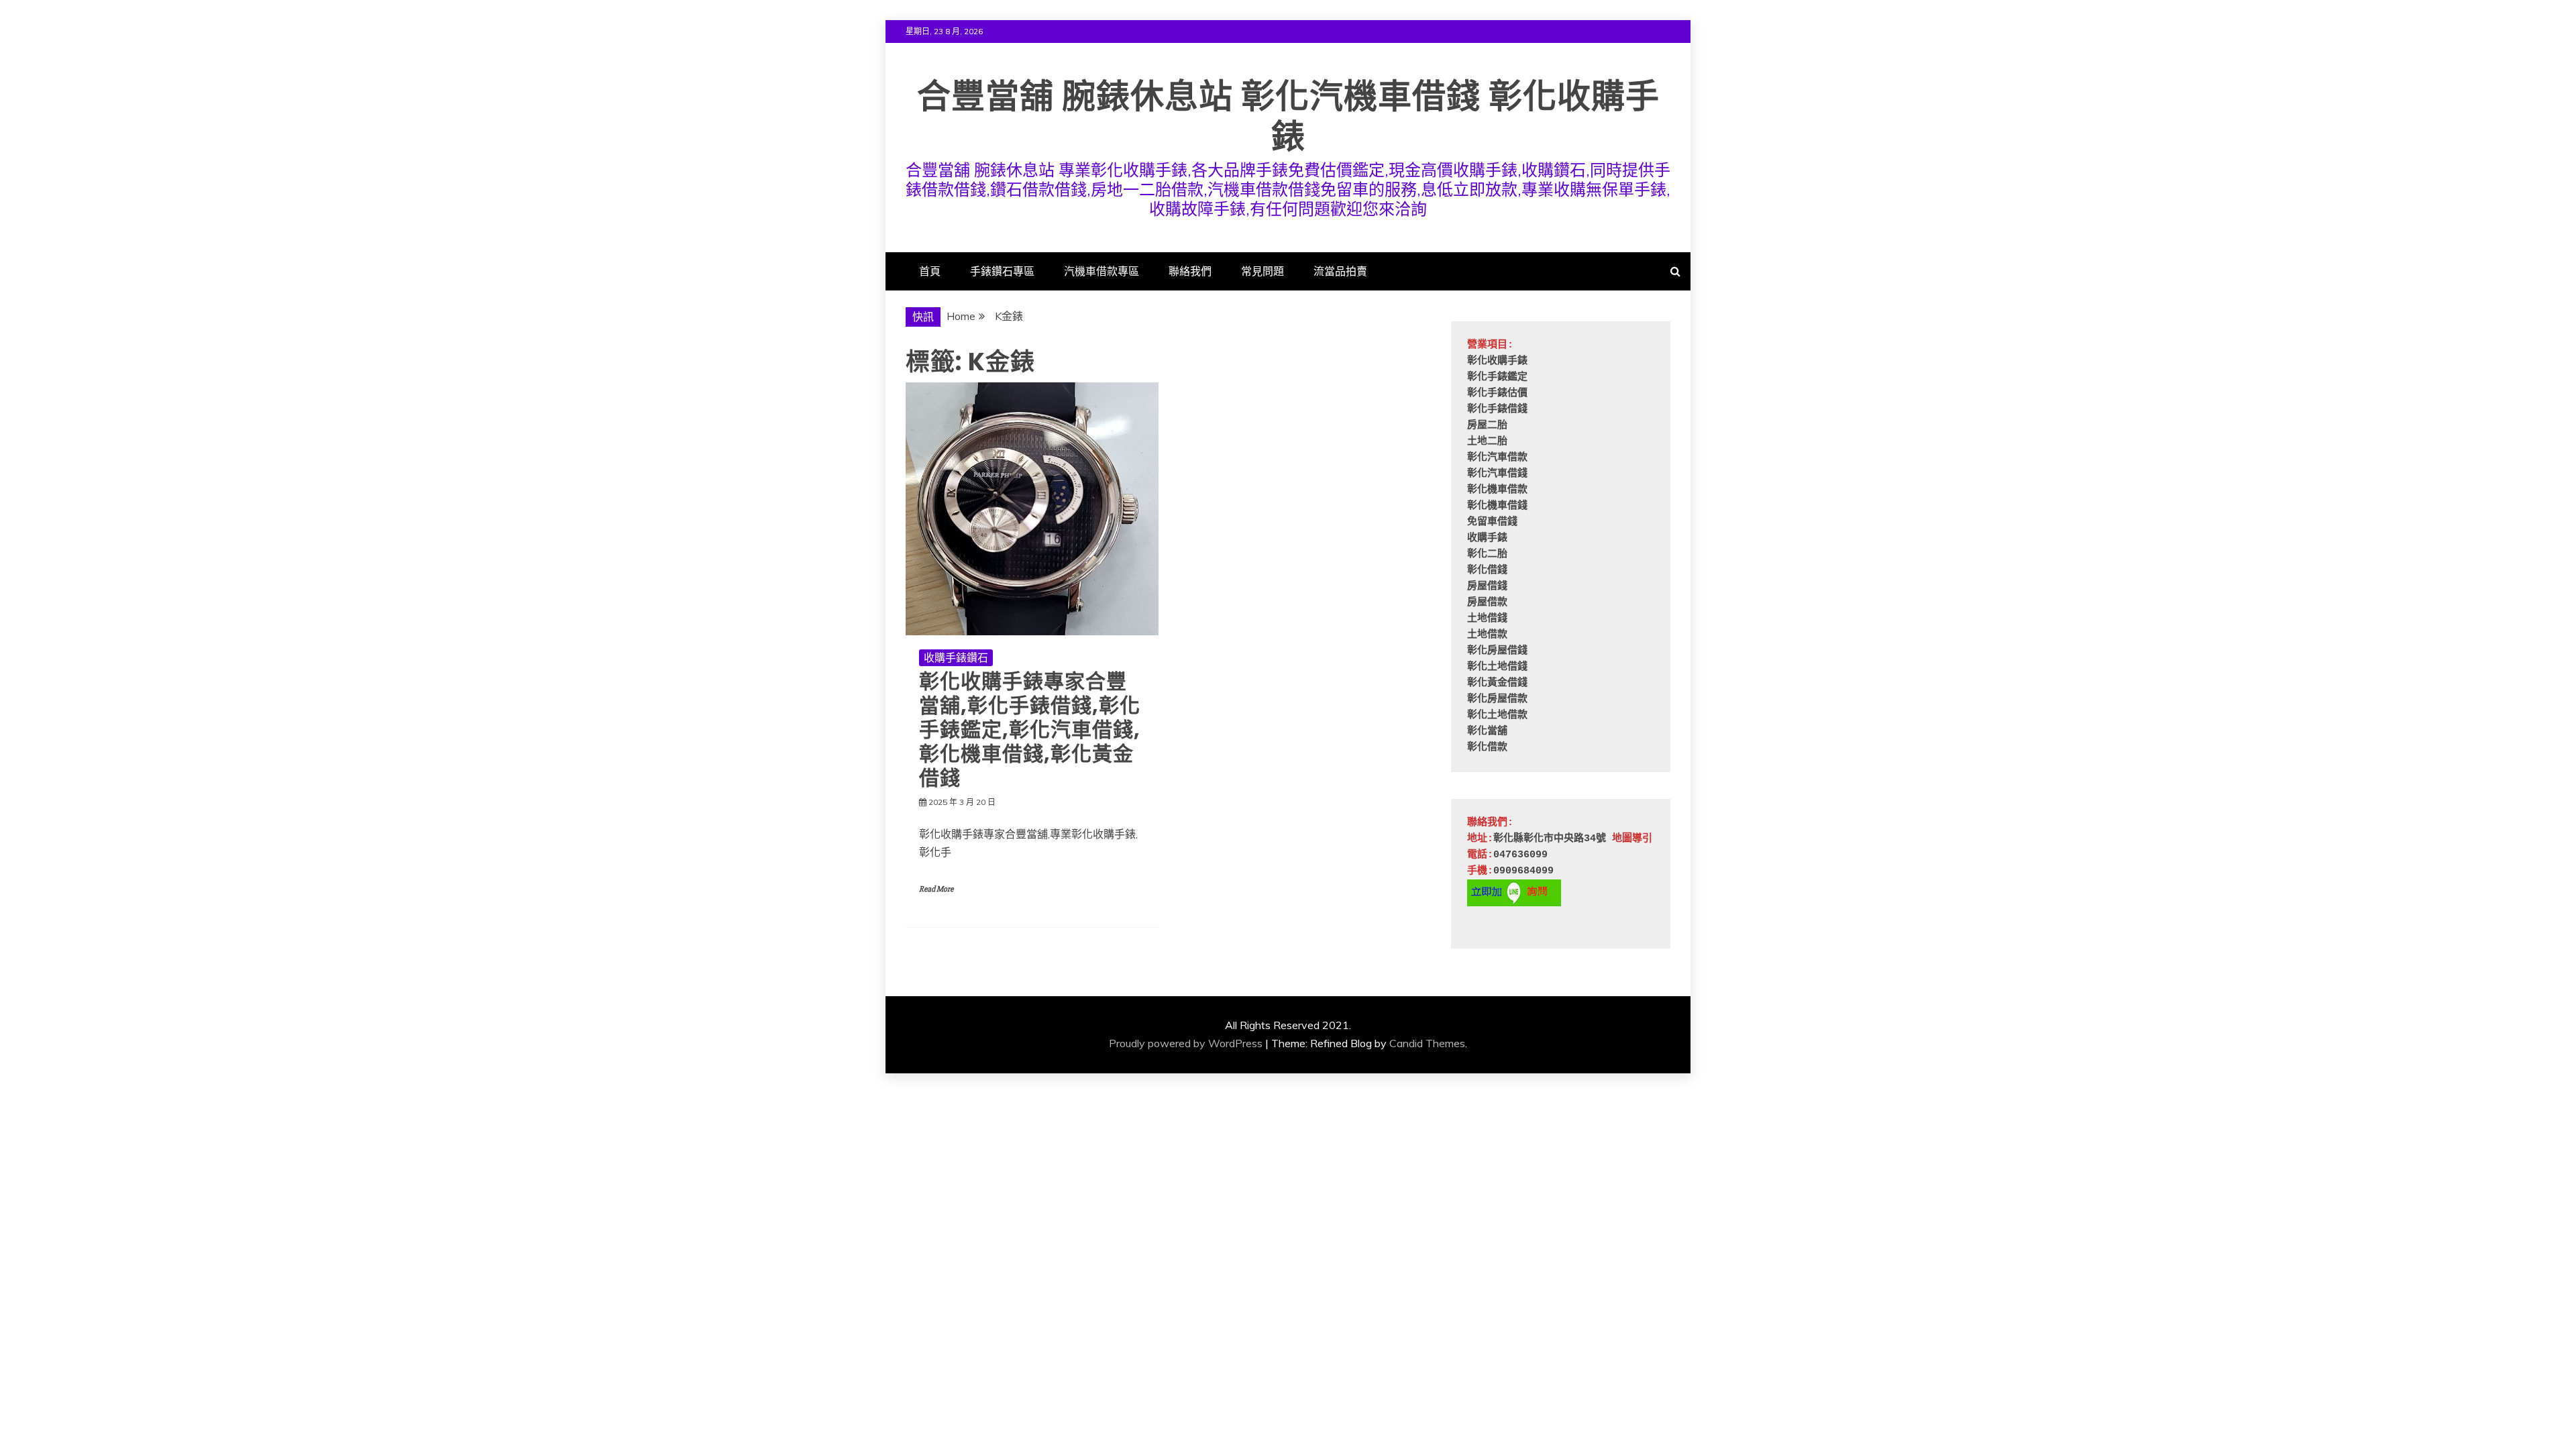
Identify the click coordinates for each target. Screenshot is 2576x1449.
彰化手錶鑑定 (1497, 377)
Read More (936, 889)
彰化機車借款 (1497, 490)
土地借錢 (1487, 619)
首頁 (930, 271)
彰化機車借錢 (1497, 506)
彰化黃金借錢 (1497, 683)
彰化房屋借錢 (1497, 651)
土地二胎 (1487, 442)
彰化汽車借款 (1497, 458)
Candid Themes (1427, 1043)
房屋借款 (1487, 603)
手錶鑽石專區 (1002, 271)
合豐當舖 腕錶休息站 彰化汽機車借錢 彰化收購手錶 (1288, 116)
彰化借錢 (1487, 571)
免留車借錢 (1492, 522)
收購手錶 (1487, 538)
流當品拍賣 (1340, 271)
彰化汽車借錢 (1497, 474)
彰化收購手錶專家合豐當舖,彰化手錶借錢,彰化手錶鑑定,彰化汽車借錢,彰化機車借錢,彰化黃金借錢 (1030, 730)
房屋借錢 (1487, 587)
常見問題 (1263, 271)
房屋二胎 (1487, 426)
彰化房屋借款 (1497, 699)
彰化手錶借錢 (1497, 410)
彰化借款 (1487, 748)
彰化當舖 (1487, 732)
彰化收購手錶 (1497, 361)
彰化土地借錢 (1497, 667)
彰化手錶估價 (1497, 393)
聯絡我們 (1190, 271)
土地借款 (1487, 635)
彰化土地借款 (1497, 715)
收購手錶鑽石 (956, 657)
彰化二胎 (1487, 554)
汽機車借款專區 (1102, 271)
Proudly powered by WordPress (1186, 1043)
